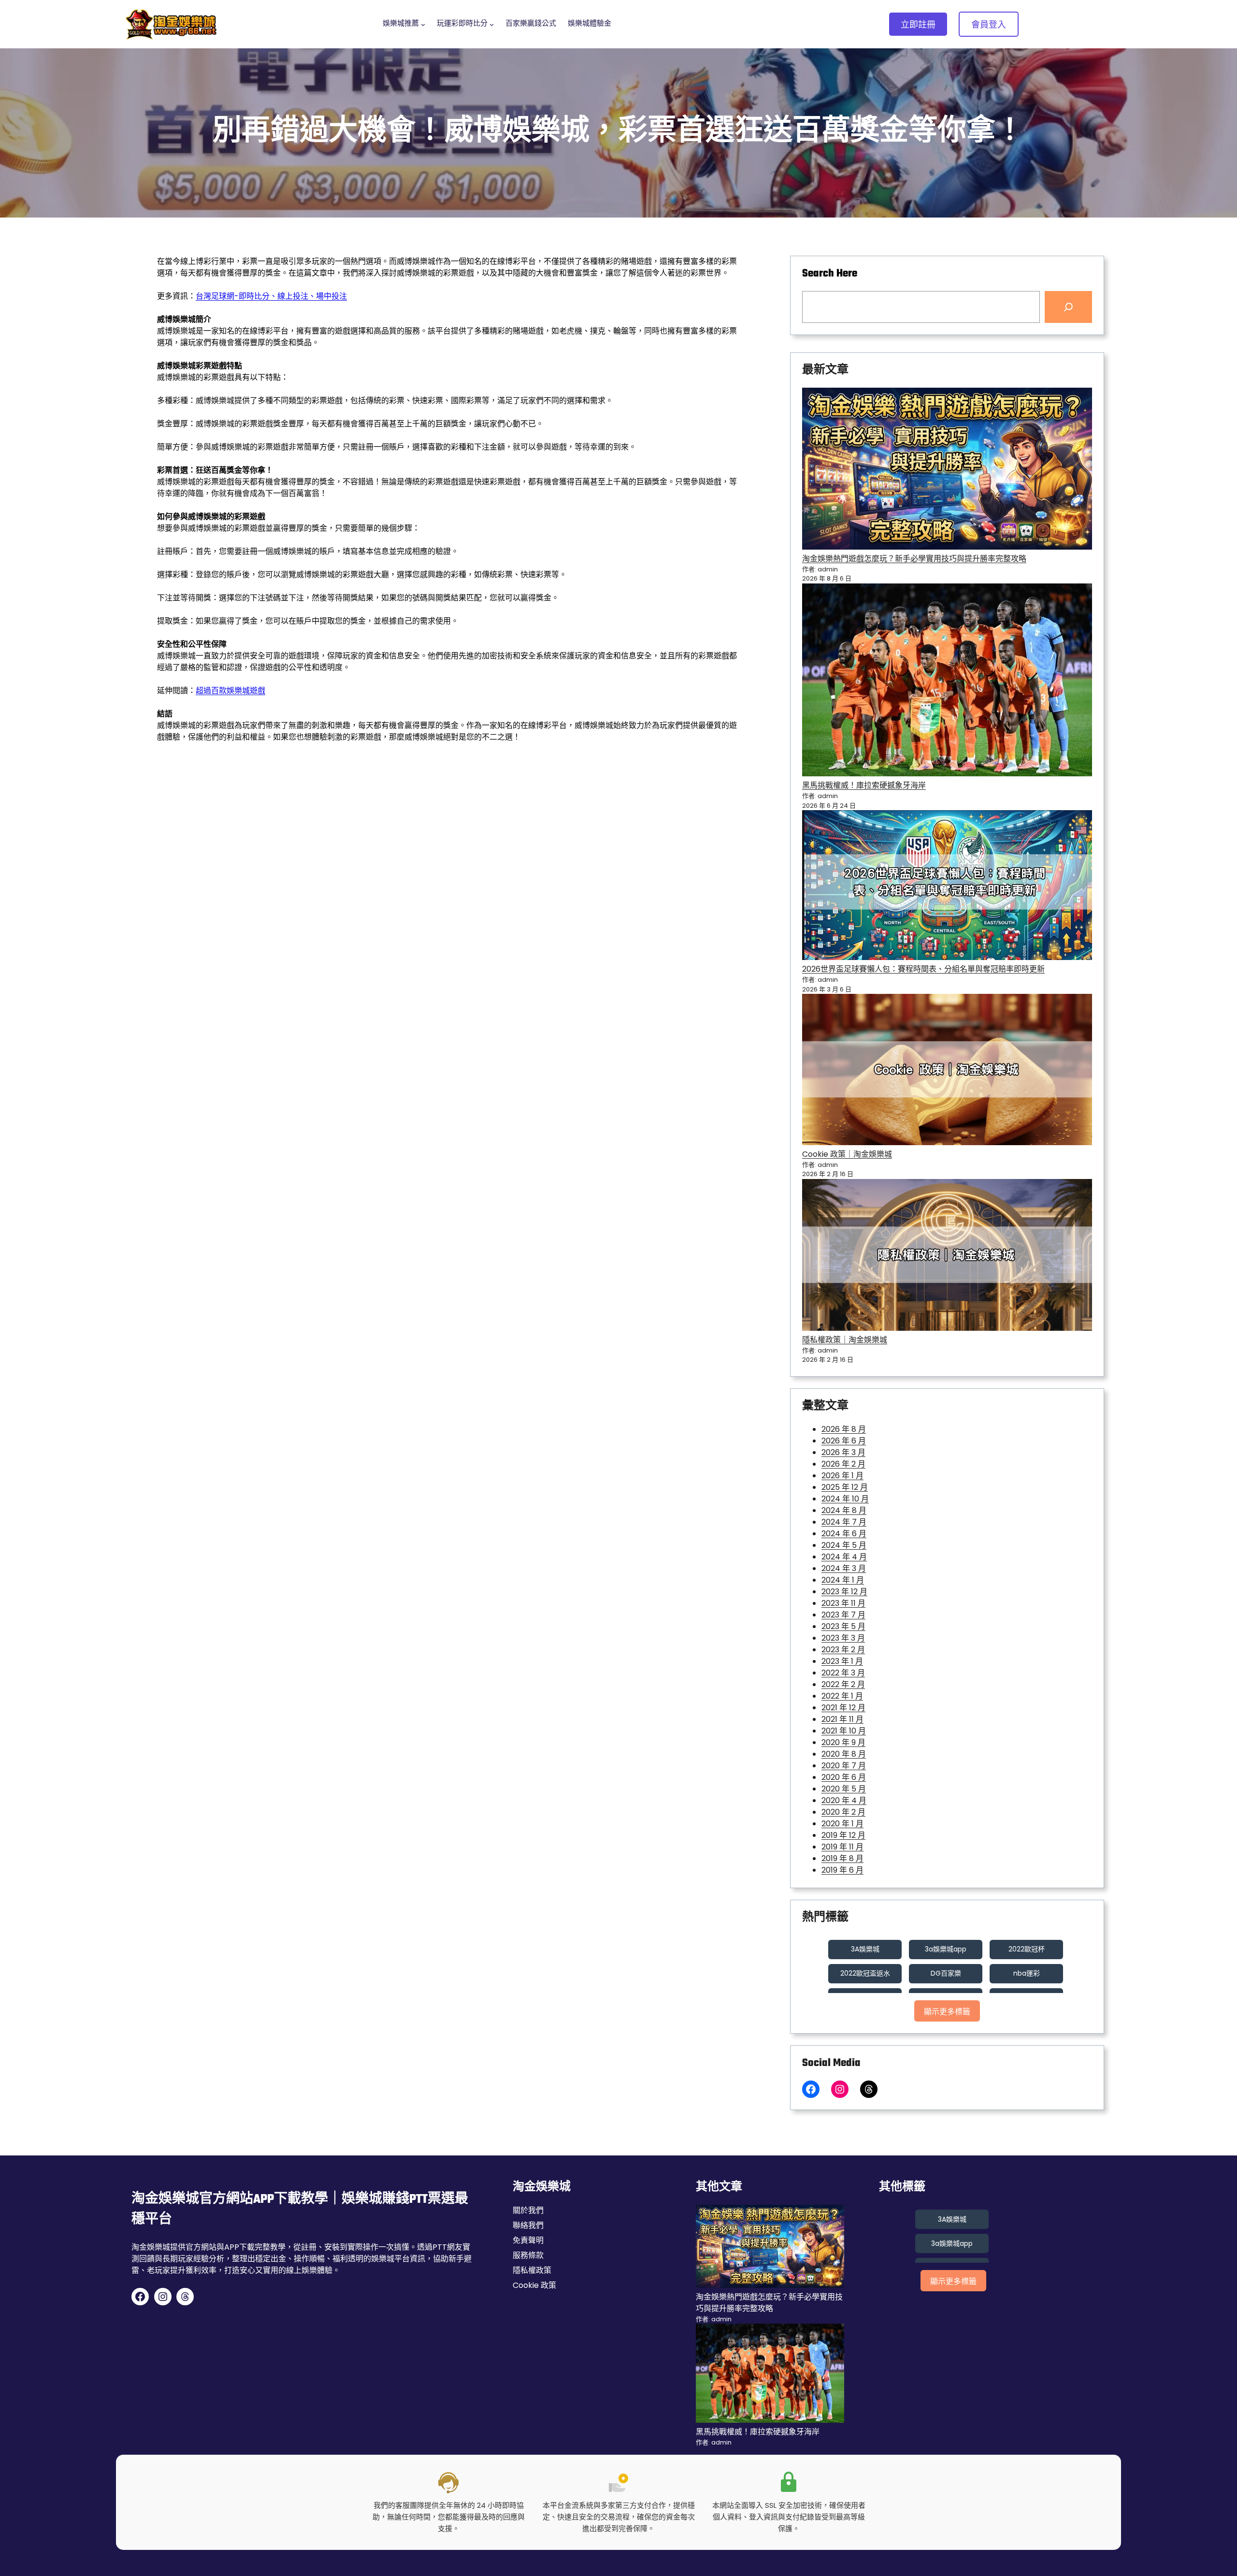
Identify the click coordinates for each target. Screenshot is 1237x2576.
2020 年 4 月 (844, 1800)
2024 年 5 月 (844, 1545)
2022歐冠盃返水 (865, 1973)
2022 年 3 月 (843, 1673)
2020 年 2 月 (843, 1812)
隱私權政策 (532, 2270)
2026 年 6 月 (844, 1441)
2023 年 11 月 (843, 1603)
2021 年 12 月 (843, 1708)
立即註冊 (918, 24)
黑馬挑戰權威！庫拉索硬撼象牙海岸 (864, 785)
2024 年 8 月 (844, 1510)
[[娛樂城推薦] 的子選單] (423, 24)
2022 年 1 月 (842, 1696)
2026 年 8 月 (844, 1429)
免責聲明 (528, 2240)
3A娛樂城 (865, 1949)
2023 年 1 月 (842, 1661)
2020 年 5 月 (844, 1789)
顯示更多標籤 (947, 2012)
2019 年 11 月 (842, 1847)
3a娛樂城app (946, 1949)
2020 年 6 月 (844, 1777)
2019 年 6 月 (842, 1870)
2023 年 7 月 (843, 1615)
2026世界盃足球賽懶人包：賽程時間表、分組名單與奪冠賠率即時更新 (923, 969)
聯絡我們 (528, 2225)
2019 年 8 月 (842, 1858)
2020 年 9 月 (843, 1742)
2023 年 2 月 (843, 1650)
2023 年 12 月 (844, 1592)
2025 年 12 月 (845, 1487)
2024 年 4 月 (844, 1557)
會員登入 (989, 24)
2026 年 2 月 (843, 1464)
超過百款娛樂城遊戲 (230, 691)
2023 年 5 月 (843, 1626)
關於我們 (528, 2210)
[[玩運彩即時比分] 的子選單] (492, 24)
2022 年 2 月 (843, 1684)
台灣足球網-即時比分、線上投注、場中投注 (271, 296)
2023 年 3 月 (843, 1638)
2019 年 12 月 (843, 1835)
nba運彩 (1027, 1973)
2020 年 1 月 (842, 1824)
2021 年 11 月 (842, 1719)
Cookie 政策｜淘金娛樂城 (847, 1154)
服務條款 (528, 2255)
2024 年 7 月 (844, 1522)
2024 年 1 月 (843, 1580)
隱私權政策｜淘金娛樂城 (845, 1340)
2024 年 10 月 (845, 1499)
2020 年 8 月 (844, 1754)
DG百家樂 (946, 1973)
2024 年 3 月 (844, 1568)
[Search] (1068, 307)
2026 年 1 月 (842, 1476)
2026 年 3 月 (843, 1452)
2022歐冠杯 (1027, 1949)
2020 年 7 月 (844, 1766)
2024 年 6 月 (844, 1534)
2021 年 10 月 (844, 1731)
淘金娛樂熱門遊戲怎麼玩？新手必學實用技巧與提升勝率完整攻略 (914, 559)
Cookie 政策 (534, 2285)
